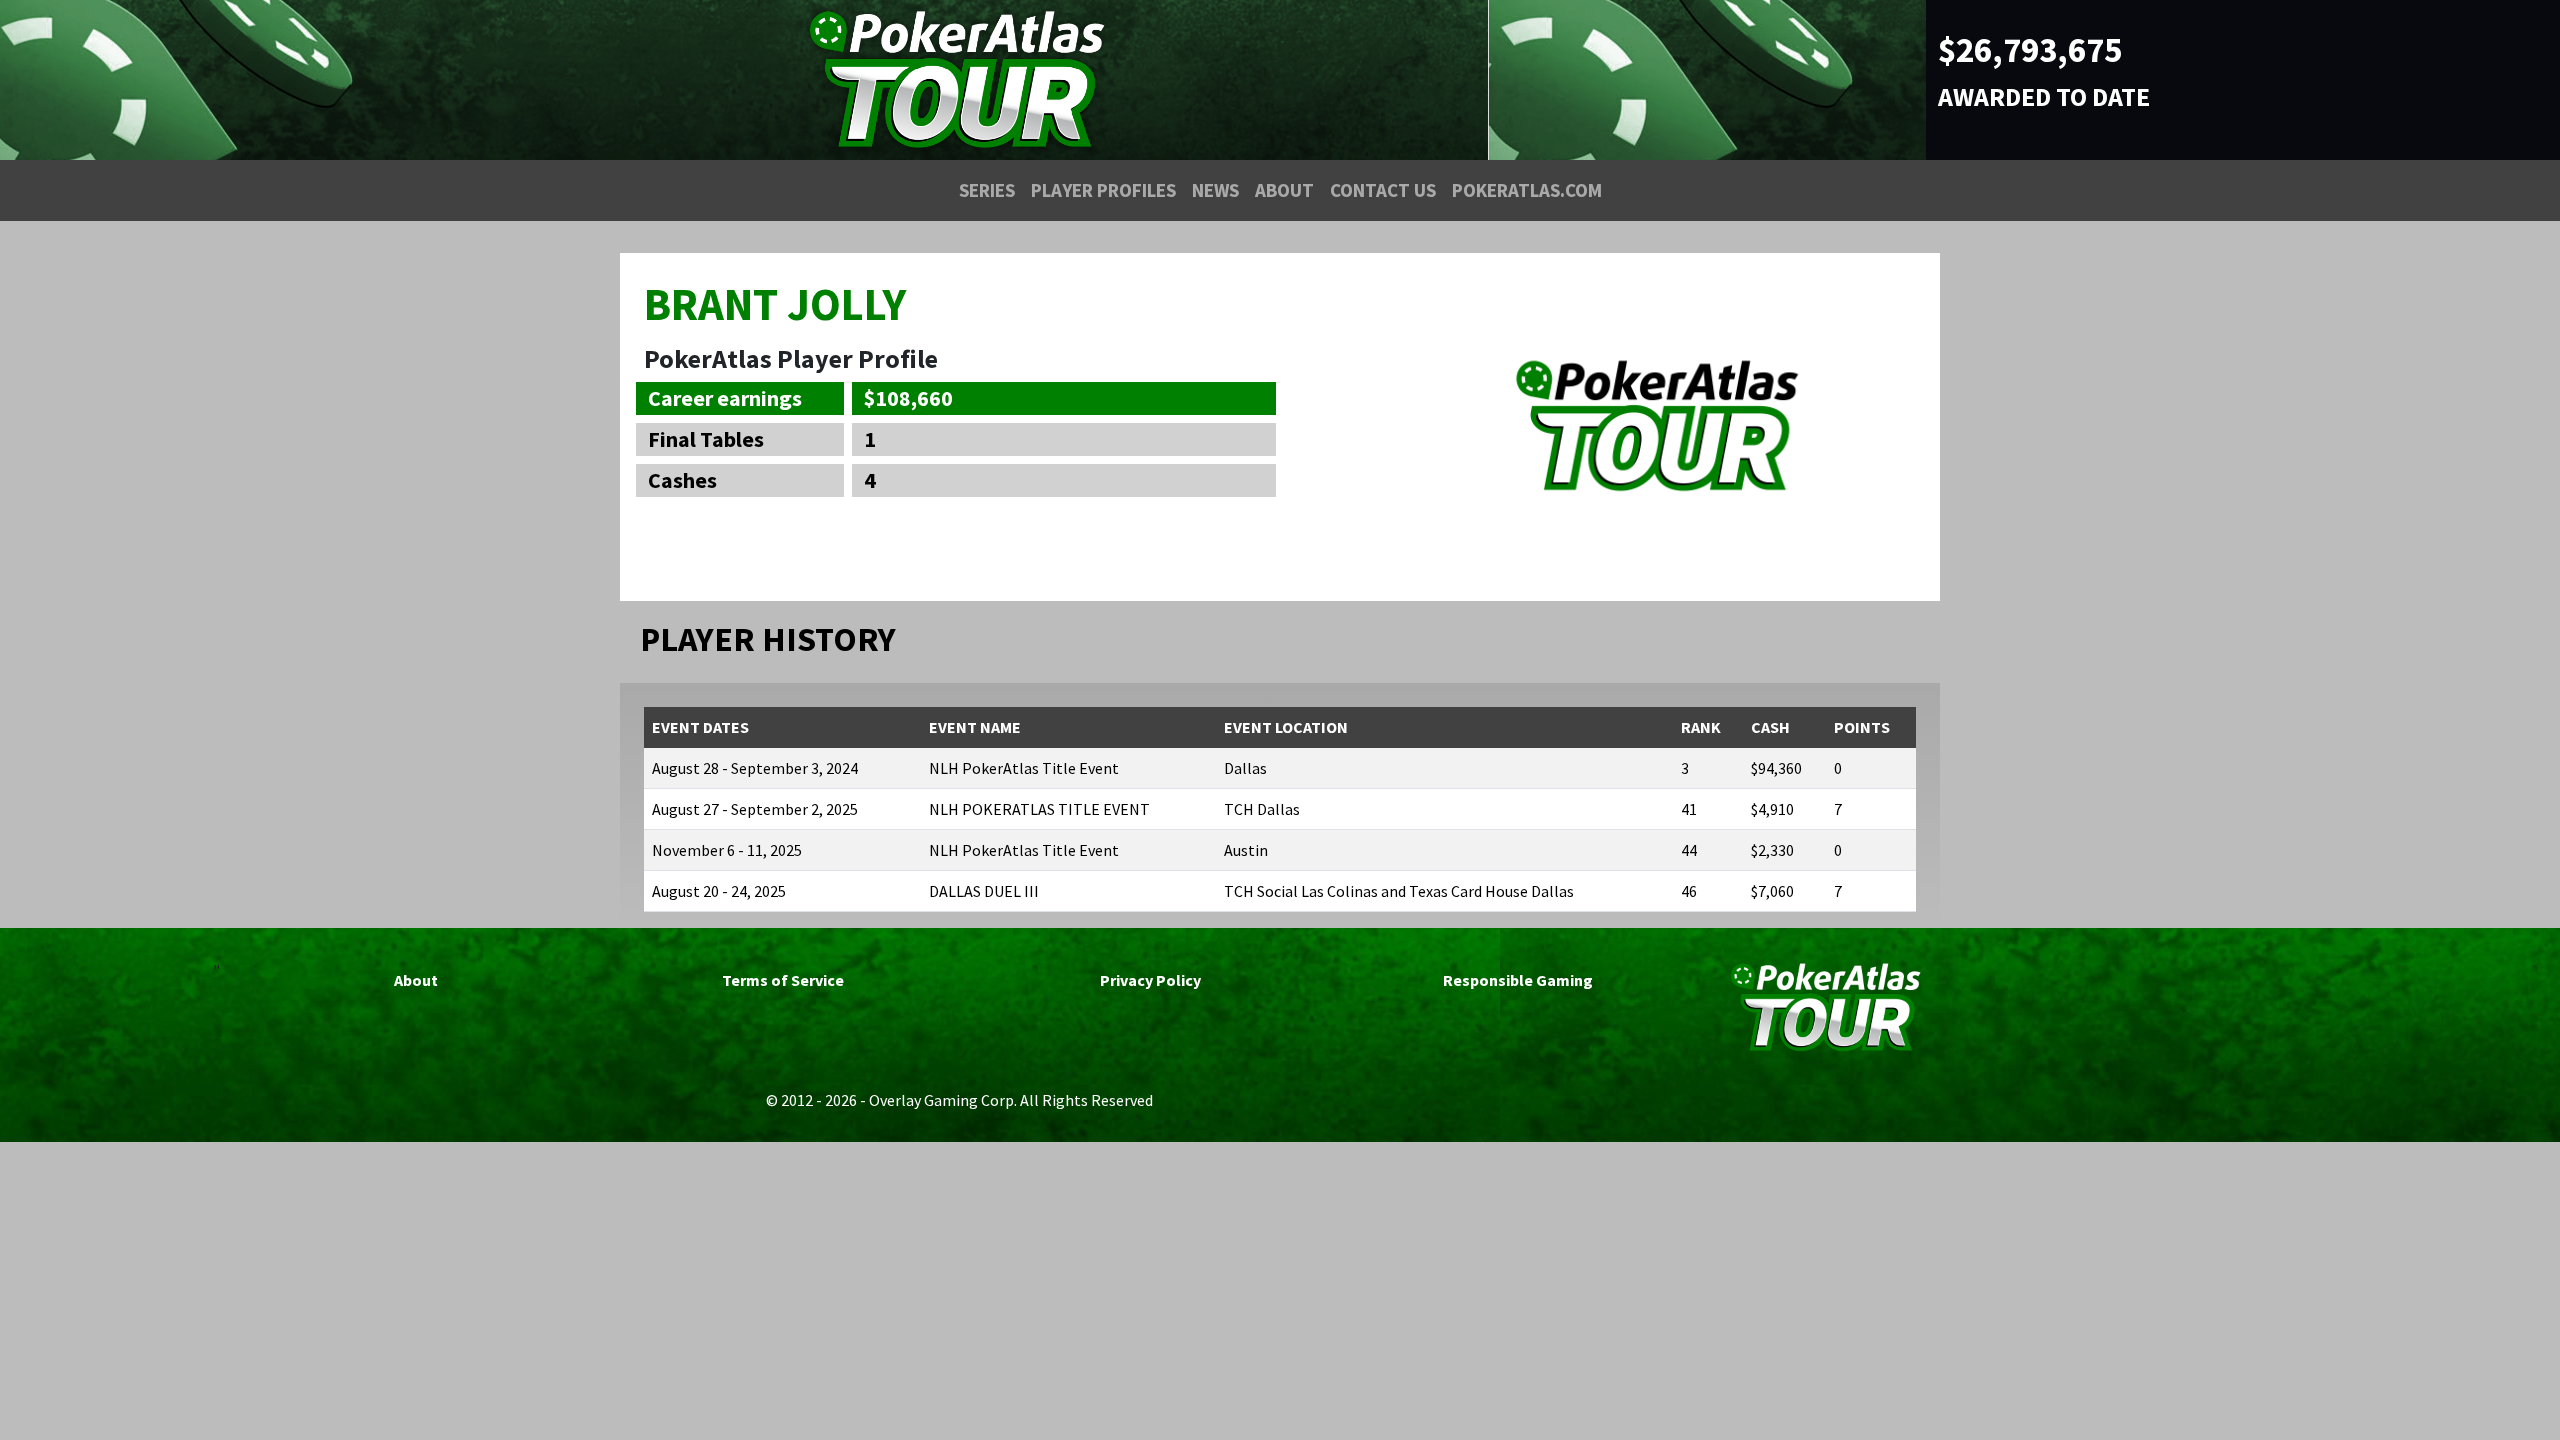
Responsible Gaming (1518, 980)
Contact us (1383, 190)
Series (987, 190)
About (1284, 190)
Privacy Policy (1150, 980)
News (1215, 190)
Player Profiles (1103, 190)
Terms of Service (783, 980)
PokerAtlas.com (1527, 190)
